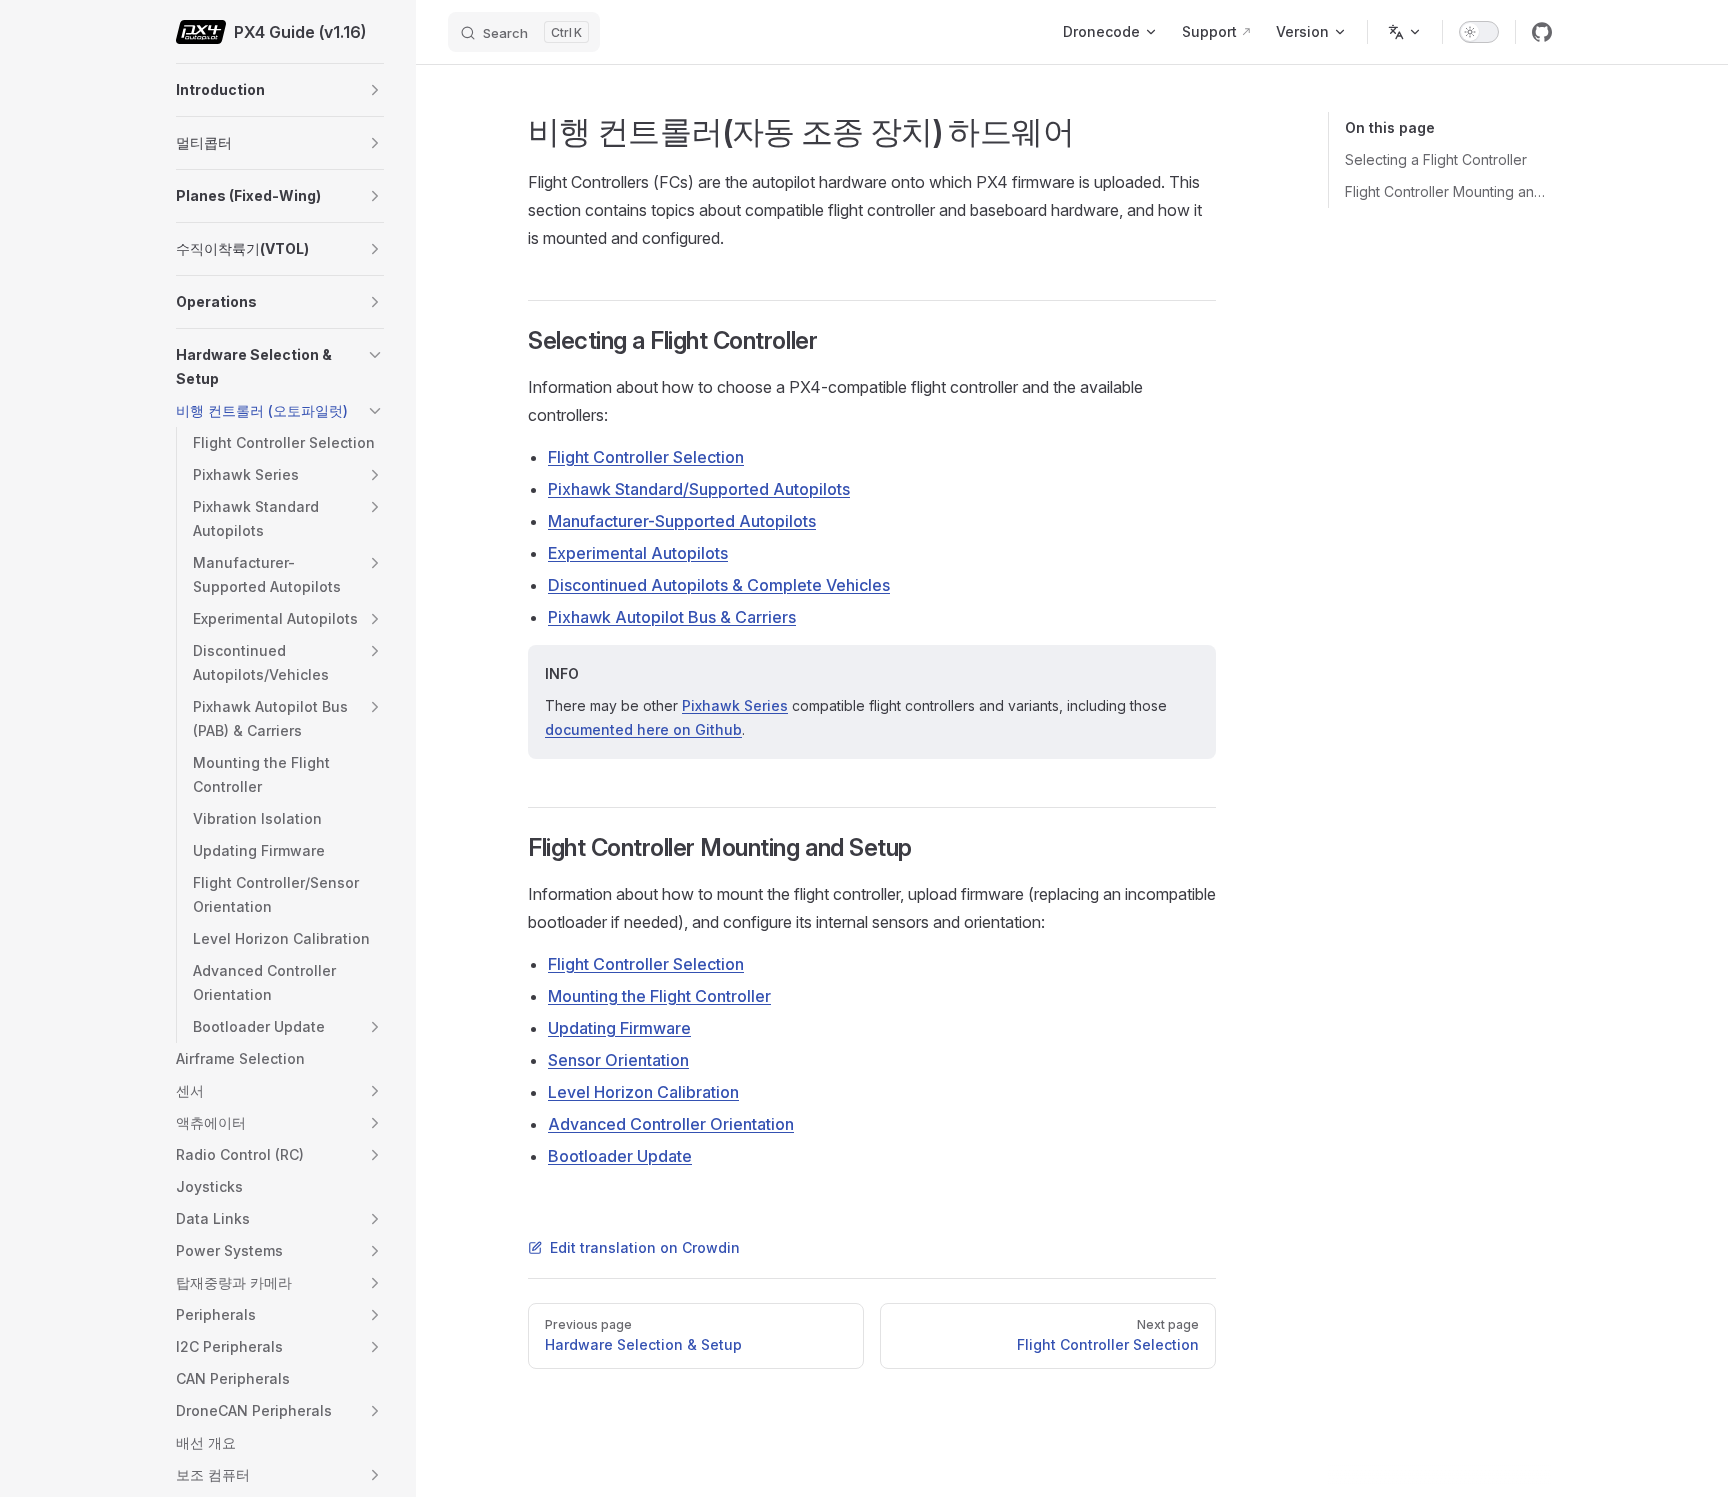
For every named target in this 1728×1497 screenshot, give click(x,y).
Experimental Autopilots (638, 553)
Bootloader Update (620, 1156)
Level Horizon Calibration (643, 1092)
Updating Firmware (619, 1028)
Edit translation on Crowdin (645, 1247)
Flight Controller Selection (646, 457)
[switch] (1479, 32)
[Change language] (1405, 32)
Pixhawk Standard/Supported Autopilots (699, 489)
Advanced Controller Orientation (671, 1124)
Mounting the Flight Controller (659, 996)
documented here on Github (643, 729)
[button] (375, 90)
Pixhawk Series (735, 705)
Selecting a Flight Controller (1436, 159)
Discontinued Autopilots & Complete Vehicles (719, 585)
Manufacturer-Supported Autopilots (682, 521)
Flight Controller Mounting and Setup (1448, 191)
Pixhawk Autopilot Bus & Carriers (672, 617)
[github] (1542, 32)
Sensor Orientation (618, 1060)
